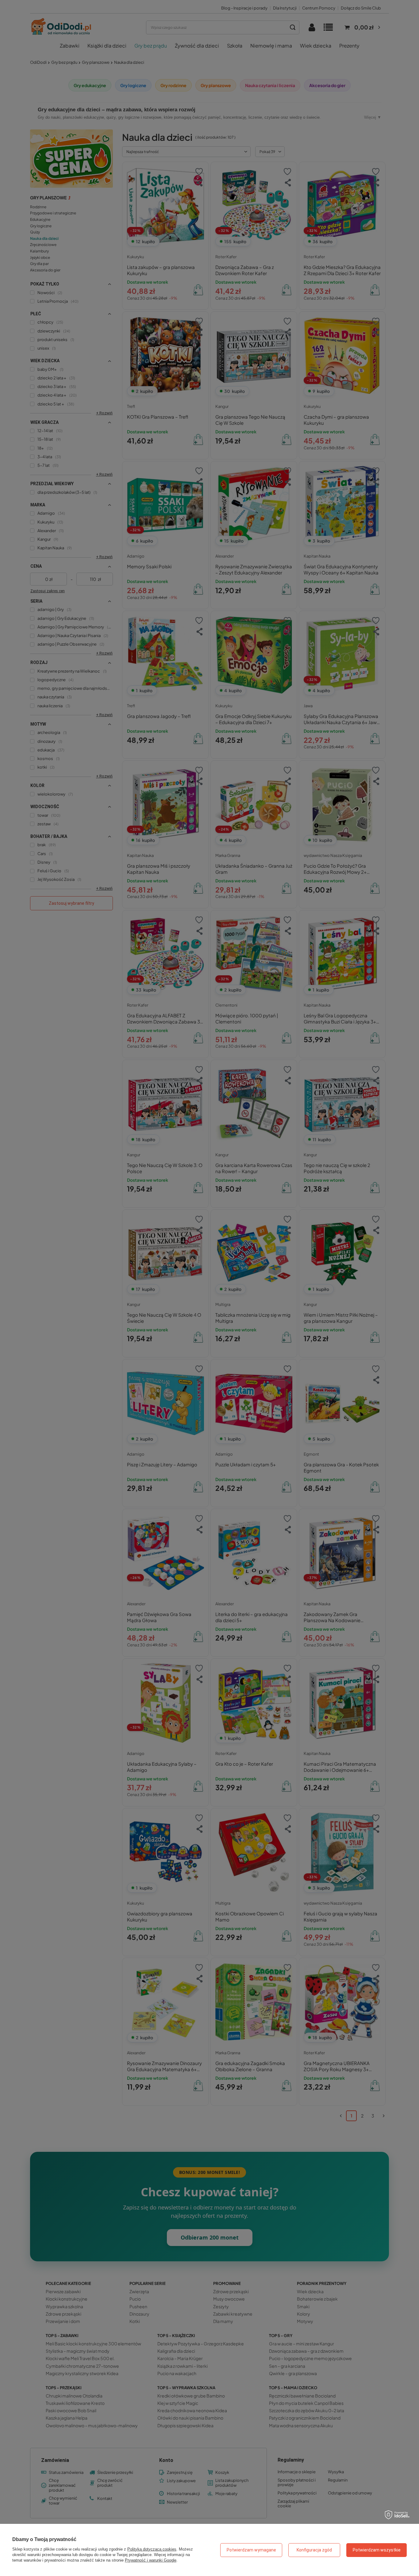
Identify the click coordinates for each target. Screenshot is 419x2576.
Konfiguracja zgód (314, 2550)
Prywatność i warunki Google (151, 2560)
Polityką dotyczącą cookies (152, 2549)
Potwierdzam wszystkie (377, 2550)
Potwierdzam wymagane (251, 2550)
